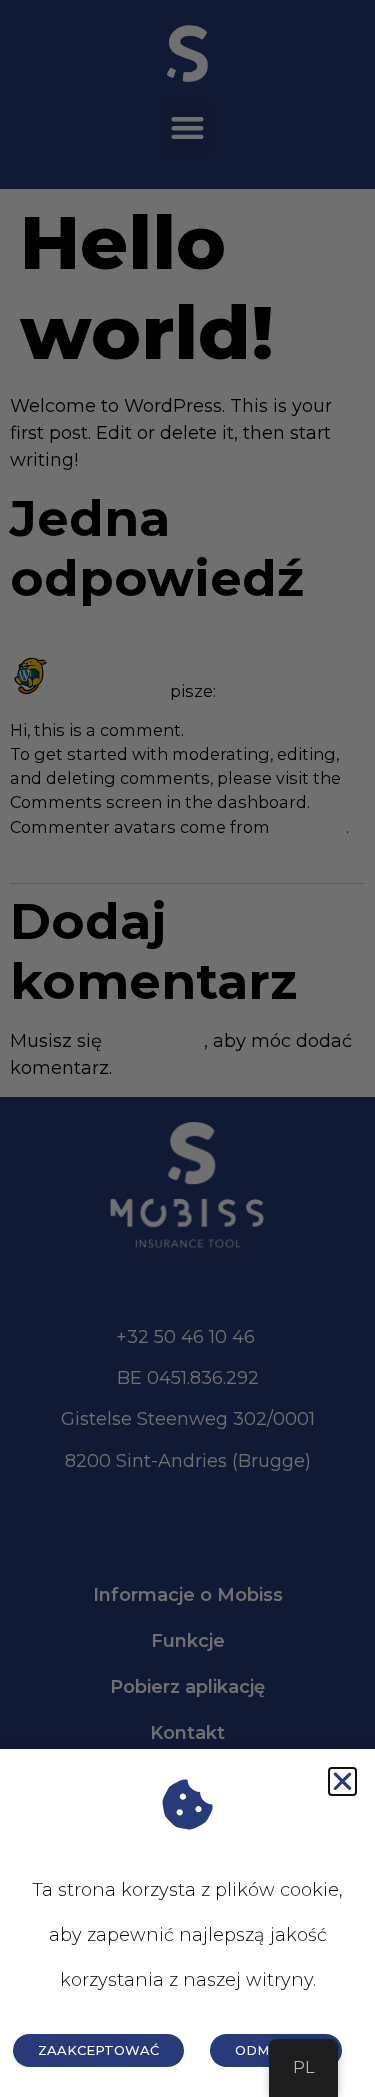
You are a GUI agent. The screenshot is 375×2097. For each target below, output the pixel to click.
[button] (342, 1781)
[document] (187, 1048)
